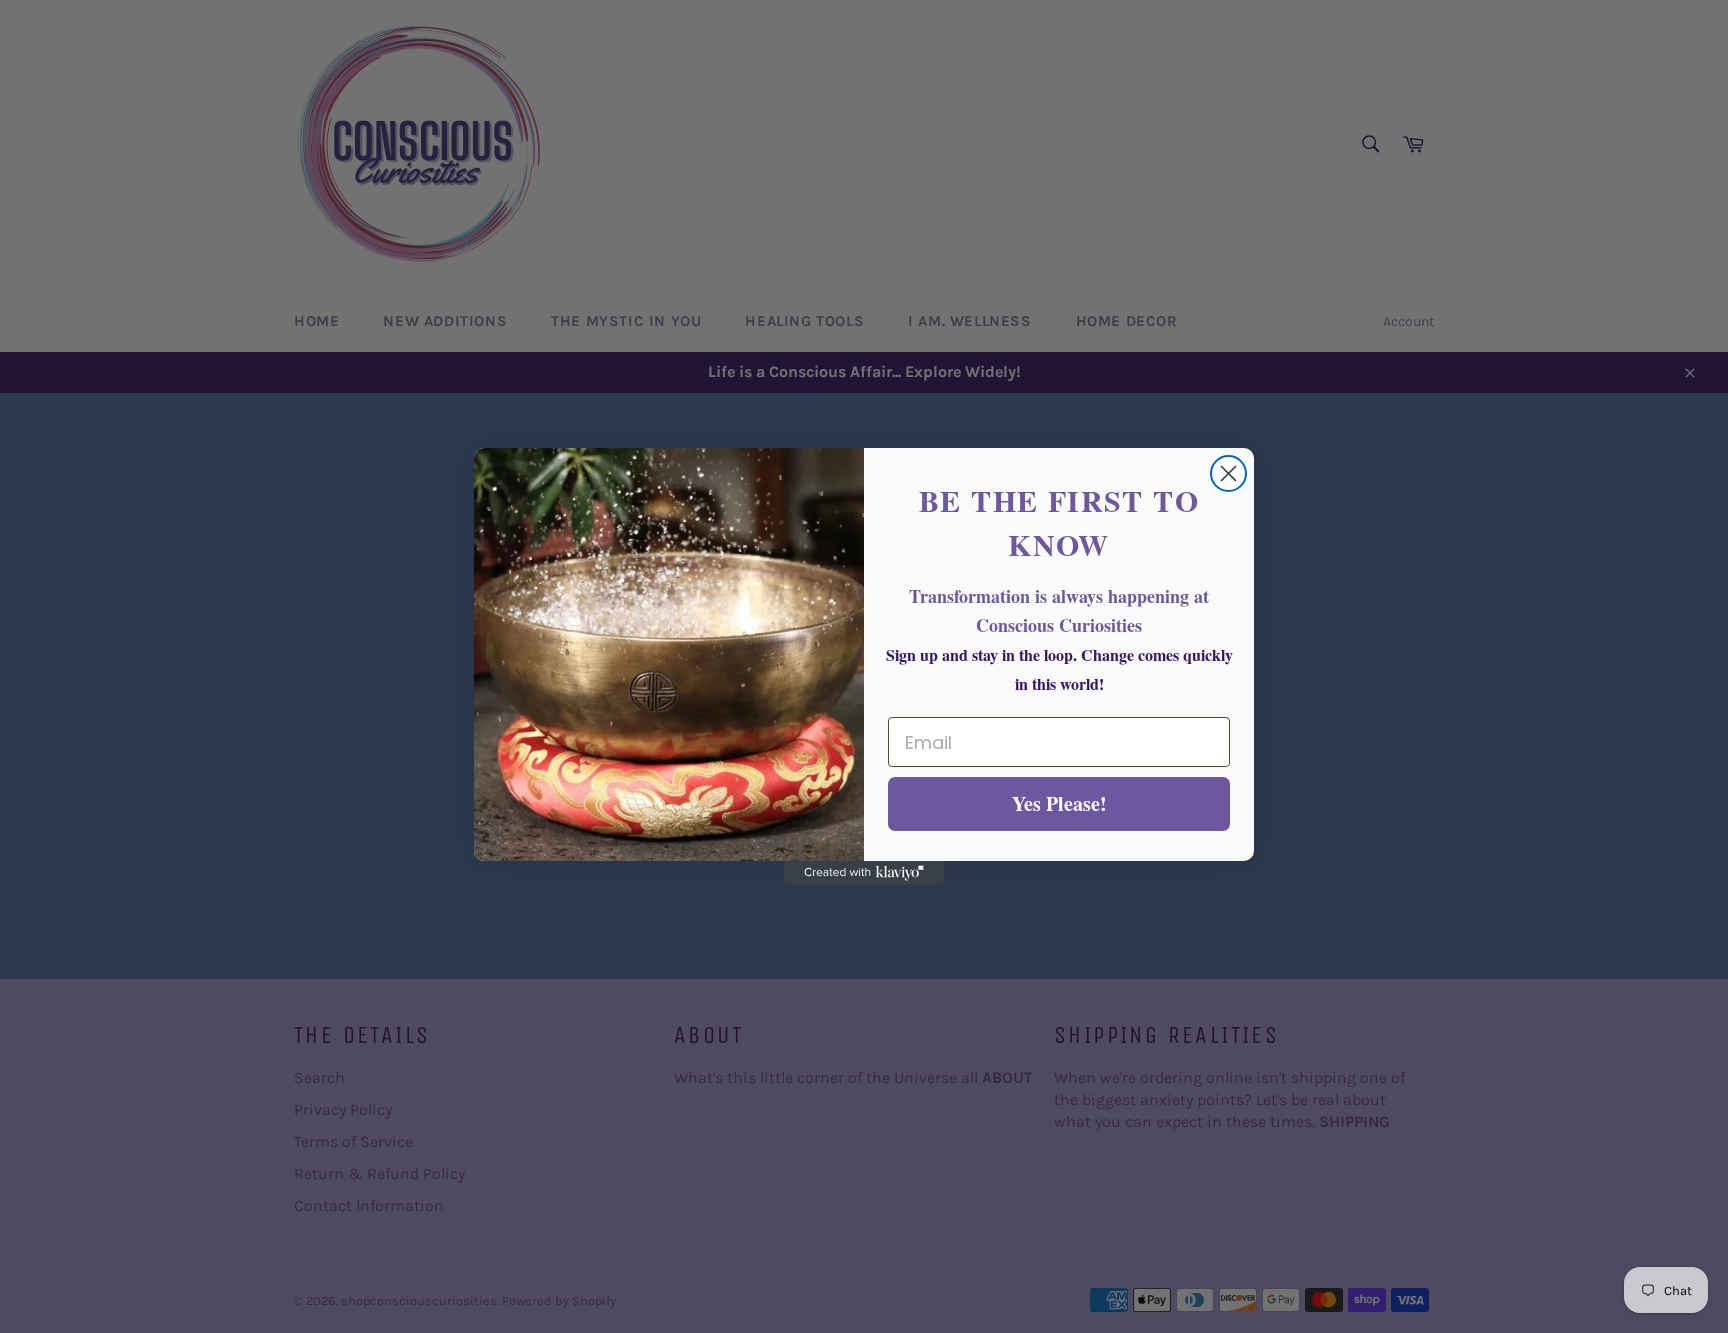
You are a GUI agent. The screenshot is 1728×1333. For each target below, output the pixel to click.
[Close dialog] (1228, 473)
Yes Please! (1059, 803)
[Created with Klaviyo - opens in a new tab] (864, 873)
